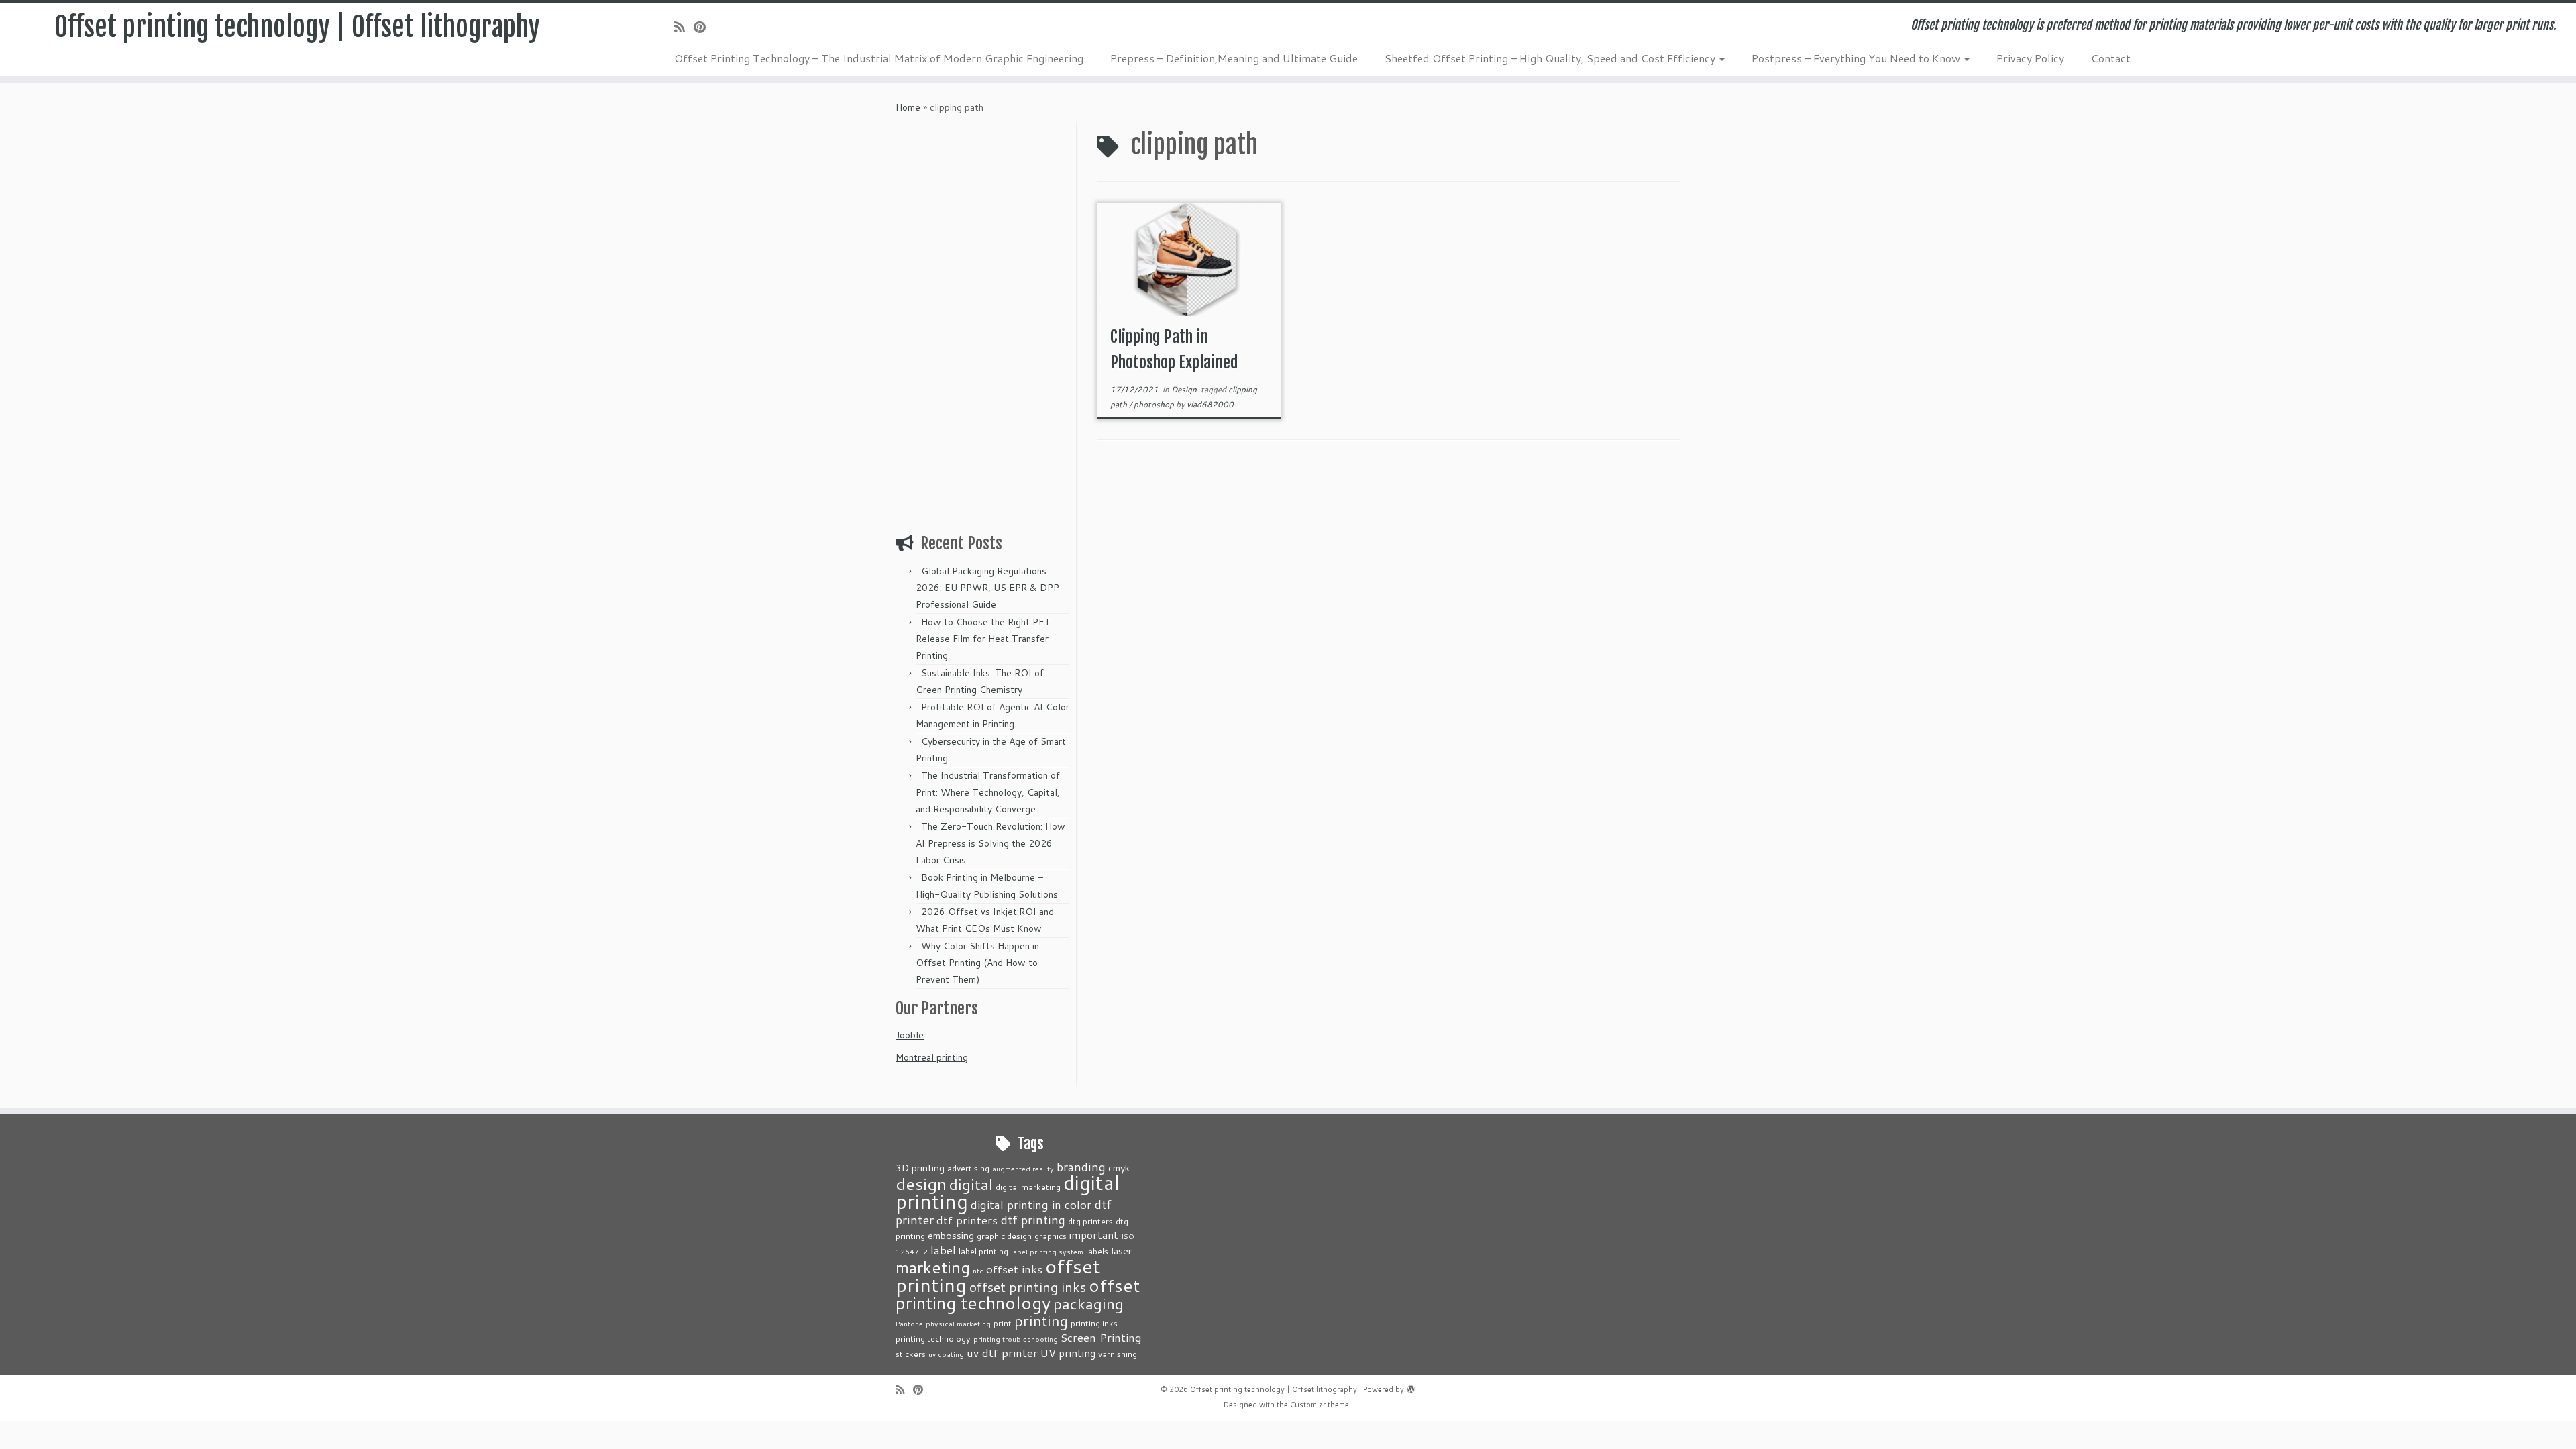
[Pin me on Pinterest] (704, 27)
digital (971, 1184)
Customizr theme (1320, 1405)
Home (908, 107)
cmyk (1119, 1168)
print (1003, 1323)
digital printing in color (1031, 1204)
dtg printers (1090, 1221)
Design (1185, 389)
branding (1081, 1167)
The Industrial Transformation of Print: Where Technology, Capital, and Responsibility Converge (988, 792)
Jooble (910, 1035)
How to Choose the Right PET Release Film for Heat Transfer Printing (983, 639)
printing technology (933, 1338)
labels (1097, 1251)
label (943, 1250)
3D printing (920, 1168)
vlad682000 (1210, 404)
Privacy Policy (2030, 58)
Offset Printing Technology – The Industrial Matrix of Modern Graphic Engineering (879, 58)
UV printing (1068, 1353)
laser (1121, 1251)
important (1094, 1235)
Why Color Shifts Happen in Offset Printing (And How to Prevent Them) (977, 963)
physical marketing (958, 1323)
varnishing (1118, 1354)
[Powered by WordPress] (1411, 1387)
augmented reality (1023, 1168)
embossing (951, 1235)
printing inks (1094, 1323)
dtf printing (1033, 1220)
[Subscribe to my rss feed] (684, 27)
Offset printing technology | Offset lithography (297, 27)
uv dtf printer (1002, 1352)
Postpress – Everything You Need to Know (1857, 58)
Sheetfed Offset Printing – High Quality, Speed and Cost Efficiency (1551, 58)
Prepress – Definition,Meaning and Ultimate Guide (1234, 58)
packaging (1088, 1303)
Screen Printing (1101, 1337)
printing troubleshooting (1016, 1339)
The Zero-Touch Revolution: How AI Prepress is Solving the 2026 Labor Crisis (990, 843)
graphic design (1004, 1236)
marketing (933, 1267)
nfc (978, 1270)
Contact (2111, 58)
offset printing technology (1018, 1294)
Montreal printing (932, 1057)
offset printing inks (1028, 1287)
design (921, 1184)
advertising (968, 1168)
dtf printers (967, 1220)
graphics (1051, 1236)
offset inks (1014, 1269)
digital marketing (1028, 1187)
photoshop (1155, 404)
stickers (911, 1354)
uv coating (946, 1354)
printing (1041, 1321)
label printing (983, 1251)
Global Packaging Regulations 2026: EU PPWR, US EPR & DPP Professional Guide (987, 588)
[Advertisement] (984, 323)
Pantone (909, 1323)
